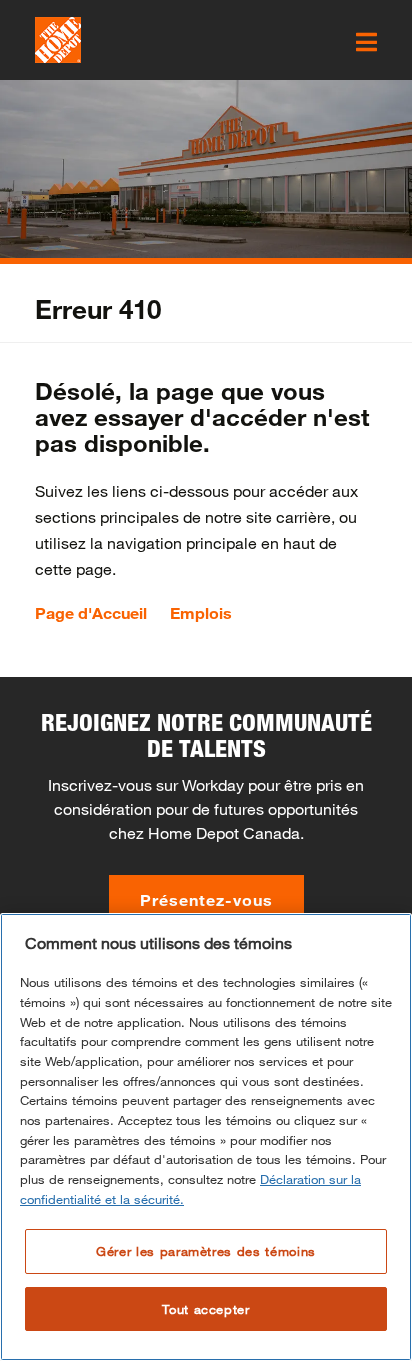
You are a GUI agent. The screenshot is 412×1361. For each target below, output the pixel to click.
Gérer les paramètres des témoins (206, 1251)
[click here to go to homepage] (58, 40)
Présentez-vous (206, 899)
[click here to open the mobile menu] (366, 42)
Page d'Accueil (91, 613)
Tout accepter (206, 1309)
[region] (206, 1137)
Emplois (201, 613)
